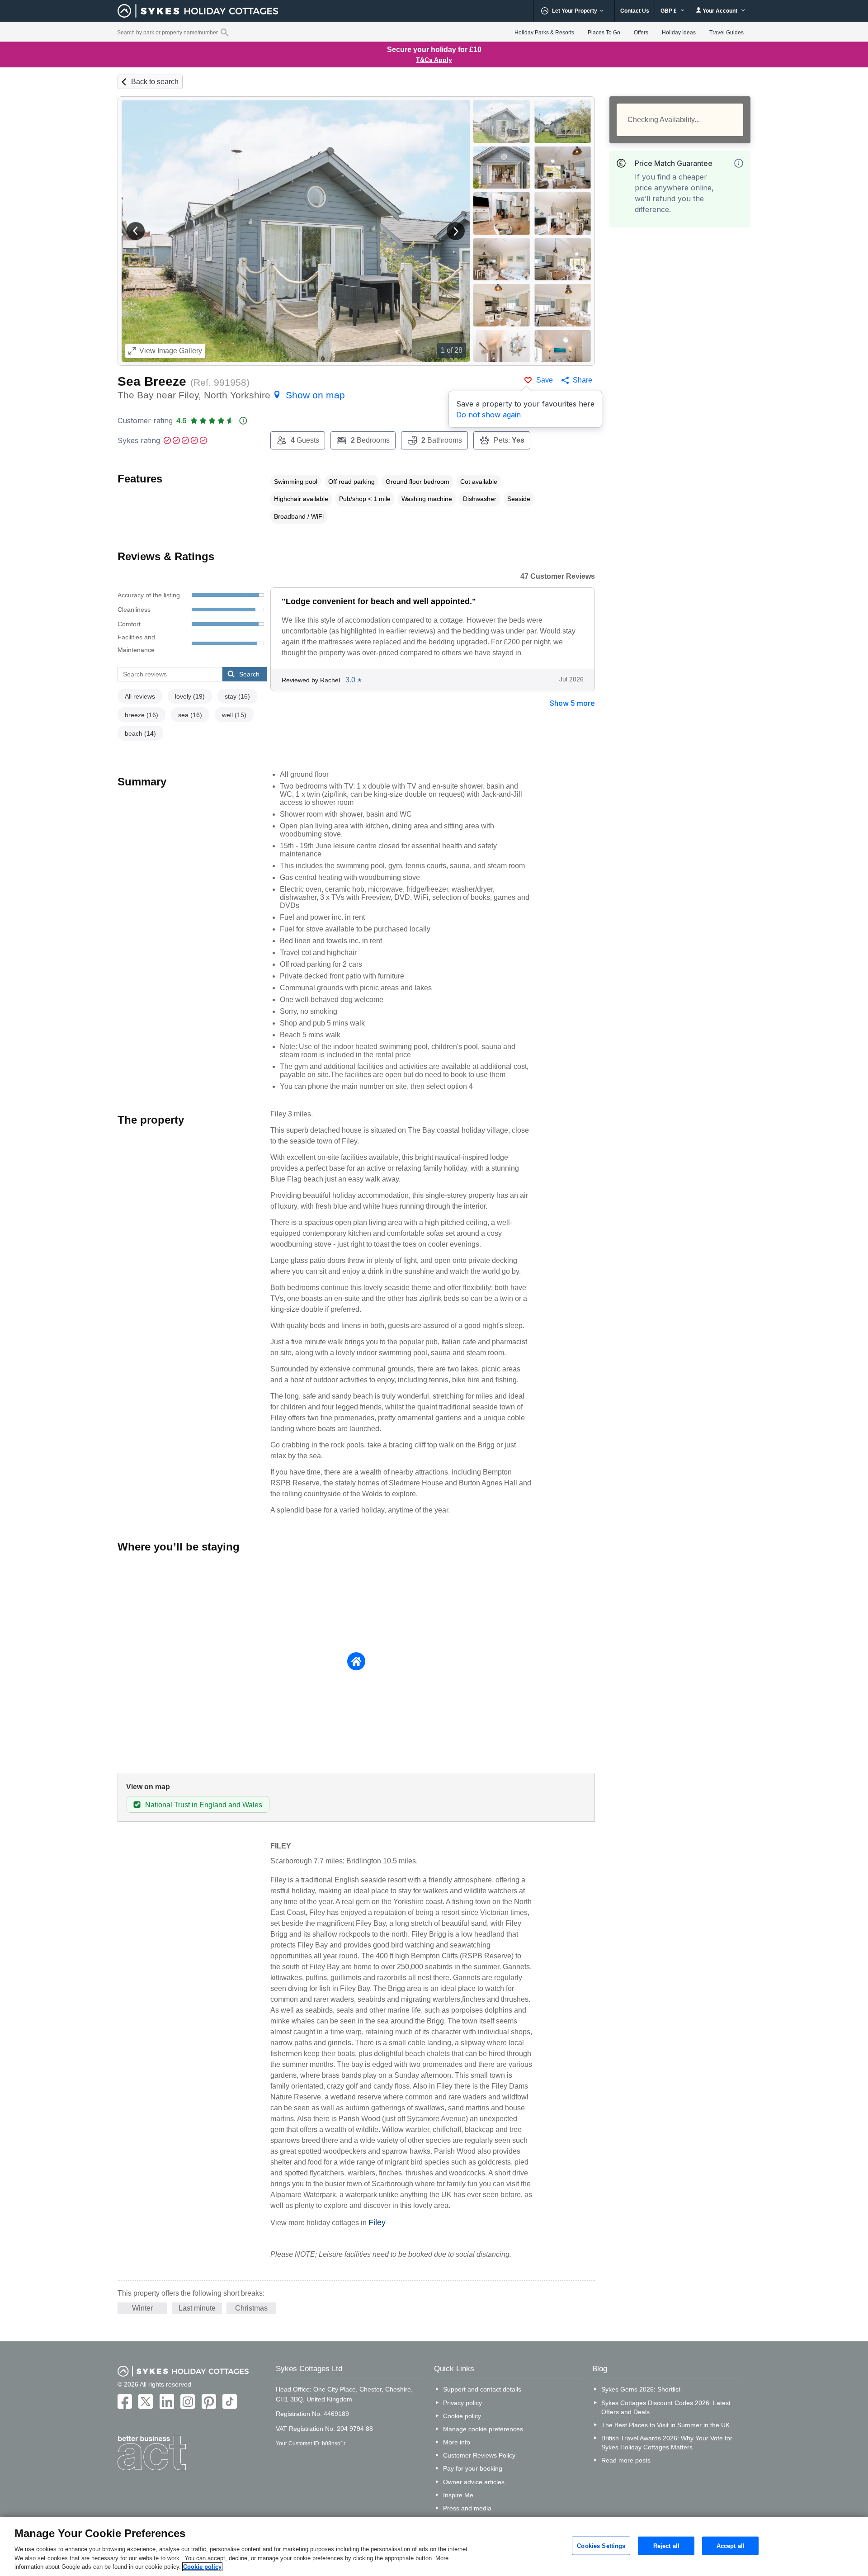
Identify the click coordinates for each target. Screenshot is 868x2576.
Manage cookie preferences (483, 2429)
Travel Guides (726, 33)
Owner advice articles (474, 2482)
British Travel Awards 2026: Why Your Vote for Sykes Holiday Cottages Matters (667, 2443)
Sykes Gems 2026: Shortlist (641, 2389)
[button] (136, 231)
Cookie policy (462, 2416)
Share (583, 380)
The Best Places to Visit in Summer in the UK (665, 2425)
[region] (434, 2547)
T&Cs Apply (434, 60)
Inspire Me (458, 2495)
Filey (377, 2222)
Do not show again (488, 415)
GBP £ (669, 11)
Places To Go (604, 33)
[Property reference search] (224, 32)
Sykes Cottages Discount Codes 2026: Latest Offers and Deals (666, 2407)
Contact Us (635, 11)
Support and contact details (482, 2389)
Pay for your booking (473, 2468)
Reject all (666, 2545)
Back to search (155, 82)
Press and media (467, 2508)
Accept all (731, 2545)
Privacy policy (462, 2403)
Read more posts (626, 2460)
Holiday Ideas (679, 33)
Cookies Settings (601, 2545)
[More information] (739, 163)
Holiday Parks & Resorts (544, 33)
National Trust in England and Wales (204, 1805)
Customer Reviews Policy (479, 2455)
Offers (641, 33)
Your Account (720, 11)
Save (545, 380)
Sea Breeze (152, 381)
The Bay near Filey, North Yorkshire (231, 395)
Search (249, 674)
